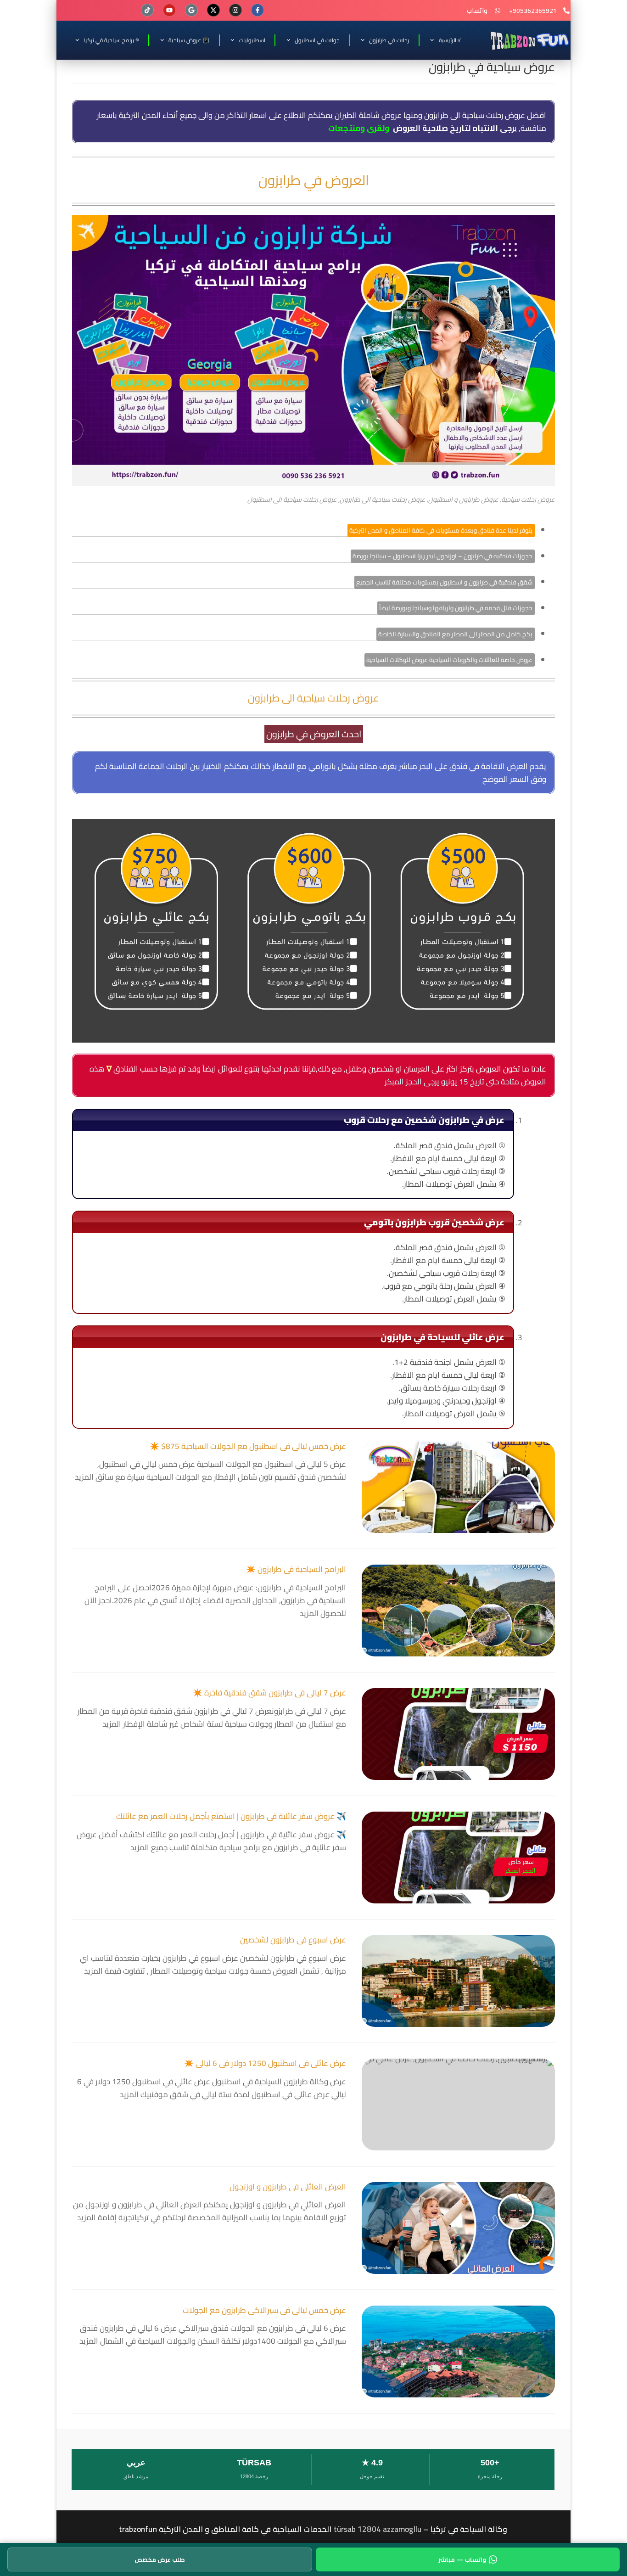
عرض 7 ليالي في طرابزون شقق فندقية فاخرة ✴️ (269, 1693)
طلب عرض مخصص (160, 2559)
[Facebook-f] (258, 10)
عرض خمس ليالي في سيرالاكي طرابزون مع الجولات (264, 2310)
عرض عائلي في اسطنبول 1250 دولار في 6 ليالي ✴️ (265, 2063)
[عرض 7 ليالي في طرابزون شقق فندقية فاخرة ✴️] (458, 1734)
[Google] (191, 10)
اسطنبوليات (252, 40)
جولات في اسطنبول (317, 40)
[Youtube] (169, 10)
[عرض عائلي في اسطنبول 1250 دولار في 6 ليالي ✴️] (458, 2105)
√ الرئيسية (450, 40)
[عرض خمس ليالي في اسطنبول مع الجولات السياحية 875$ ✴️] (458, 1487)
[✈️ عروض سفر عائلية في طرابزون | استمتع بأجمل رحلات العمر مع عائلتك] (458, 1858)
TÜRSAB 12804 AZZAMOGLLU (378, 2529)
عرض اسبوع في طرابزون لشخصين (293, 1940)
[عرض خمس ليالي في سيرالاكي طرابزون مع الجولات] (458, 2352)
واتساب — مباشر (462, 2559)
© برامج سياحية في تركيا (111, 40)
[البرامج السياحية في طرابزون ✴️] (458, 1611)
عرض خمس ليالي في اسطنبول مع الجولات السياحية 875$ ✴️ (248, 1446)
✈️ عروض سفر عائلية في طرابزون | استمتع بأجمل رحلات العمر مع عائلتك (231, 1816)
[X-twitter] (213, 10)
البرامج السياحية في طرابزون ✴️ (296, 1569)
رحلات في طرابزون (389, 40)
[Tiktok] (147, 10)
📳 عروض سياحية (189, 40)
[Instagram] (235, 10)
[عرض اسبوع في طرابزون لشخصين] (458, 1981)
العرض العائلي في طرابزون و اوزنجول (288, 2187)
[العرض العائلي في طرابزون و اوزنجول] (458, 2228)
